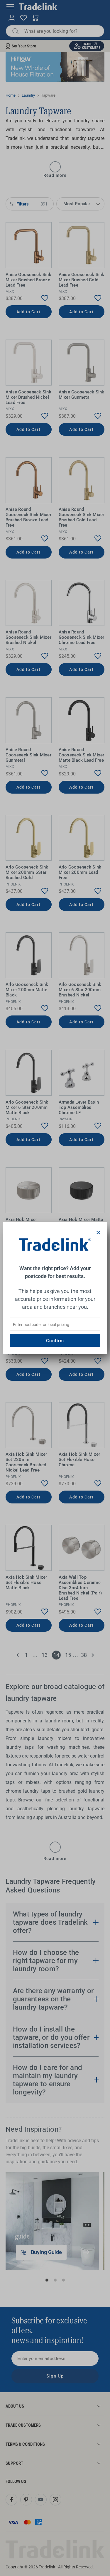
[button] (98, 1232)
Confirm (55, 1340)
